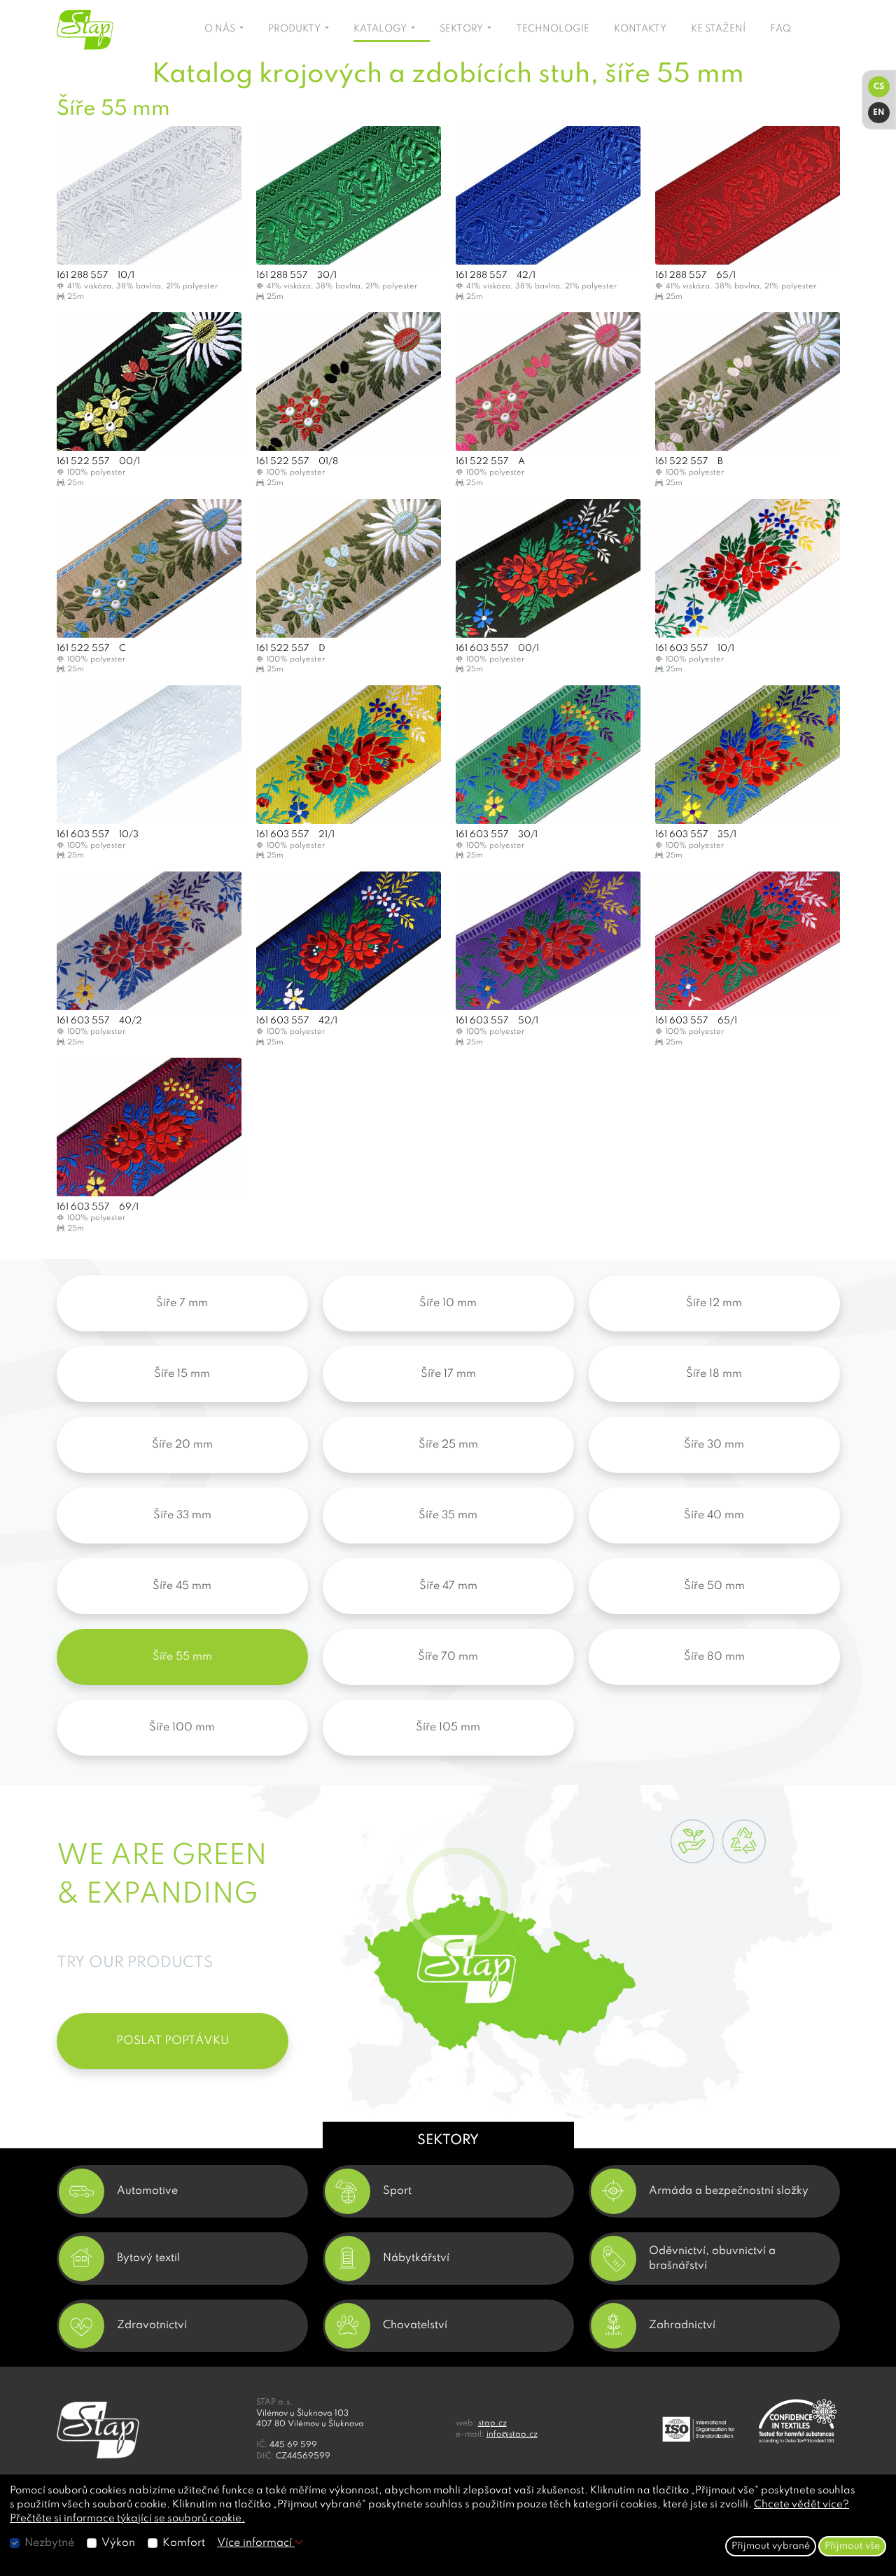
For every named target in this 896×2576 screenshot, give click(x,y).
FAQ (780, 29)
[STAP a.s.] (109, 30)
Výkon (118, 2543)
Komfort (184, 2543)
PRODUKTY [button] (295, 29)
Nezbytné (49, 2543)
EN (879, 113)
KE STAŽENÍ (718, 29)
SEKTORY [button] (462, 29)
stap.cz (492, 2423)
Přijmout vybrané (771, 2546)
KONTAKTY (640, 29)
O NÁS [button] (221, 29)
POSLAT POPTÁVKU (173, 2041)
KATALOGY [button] (381, 29)
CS (879, 87)
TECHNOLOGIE (553, 29)
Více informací (256, 2543)
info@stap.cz (512, 2435)
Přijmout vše (852, 2546)
